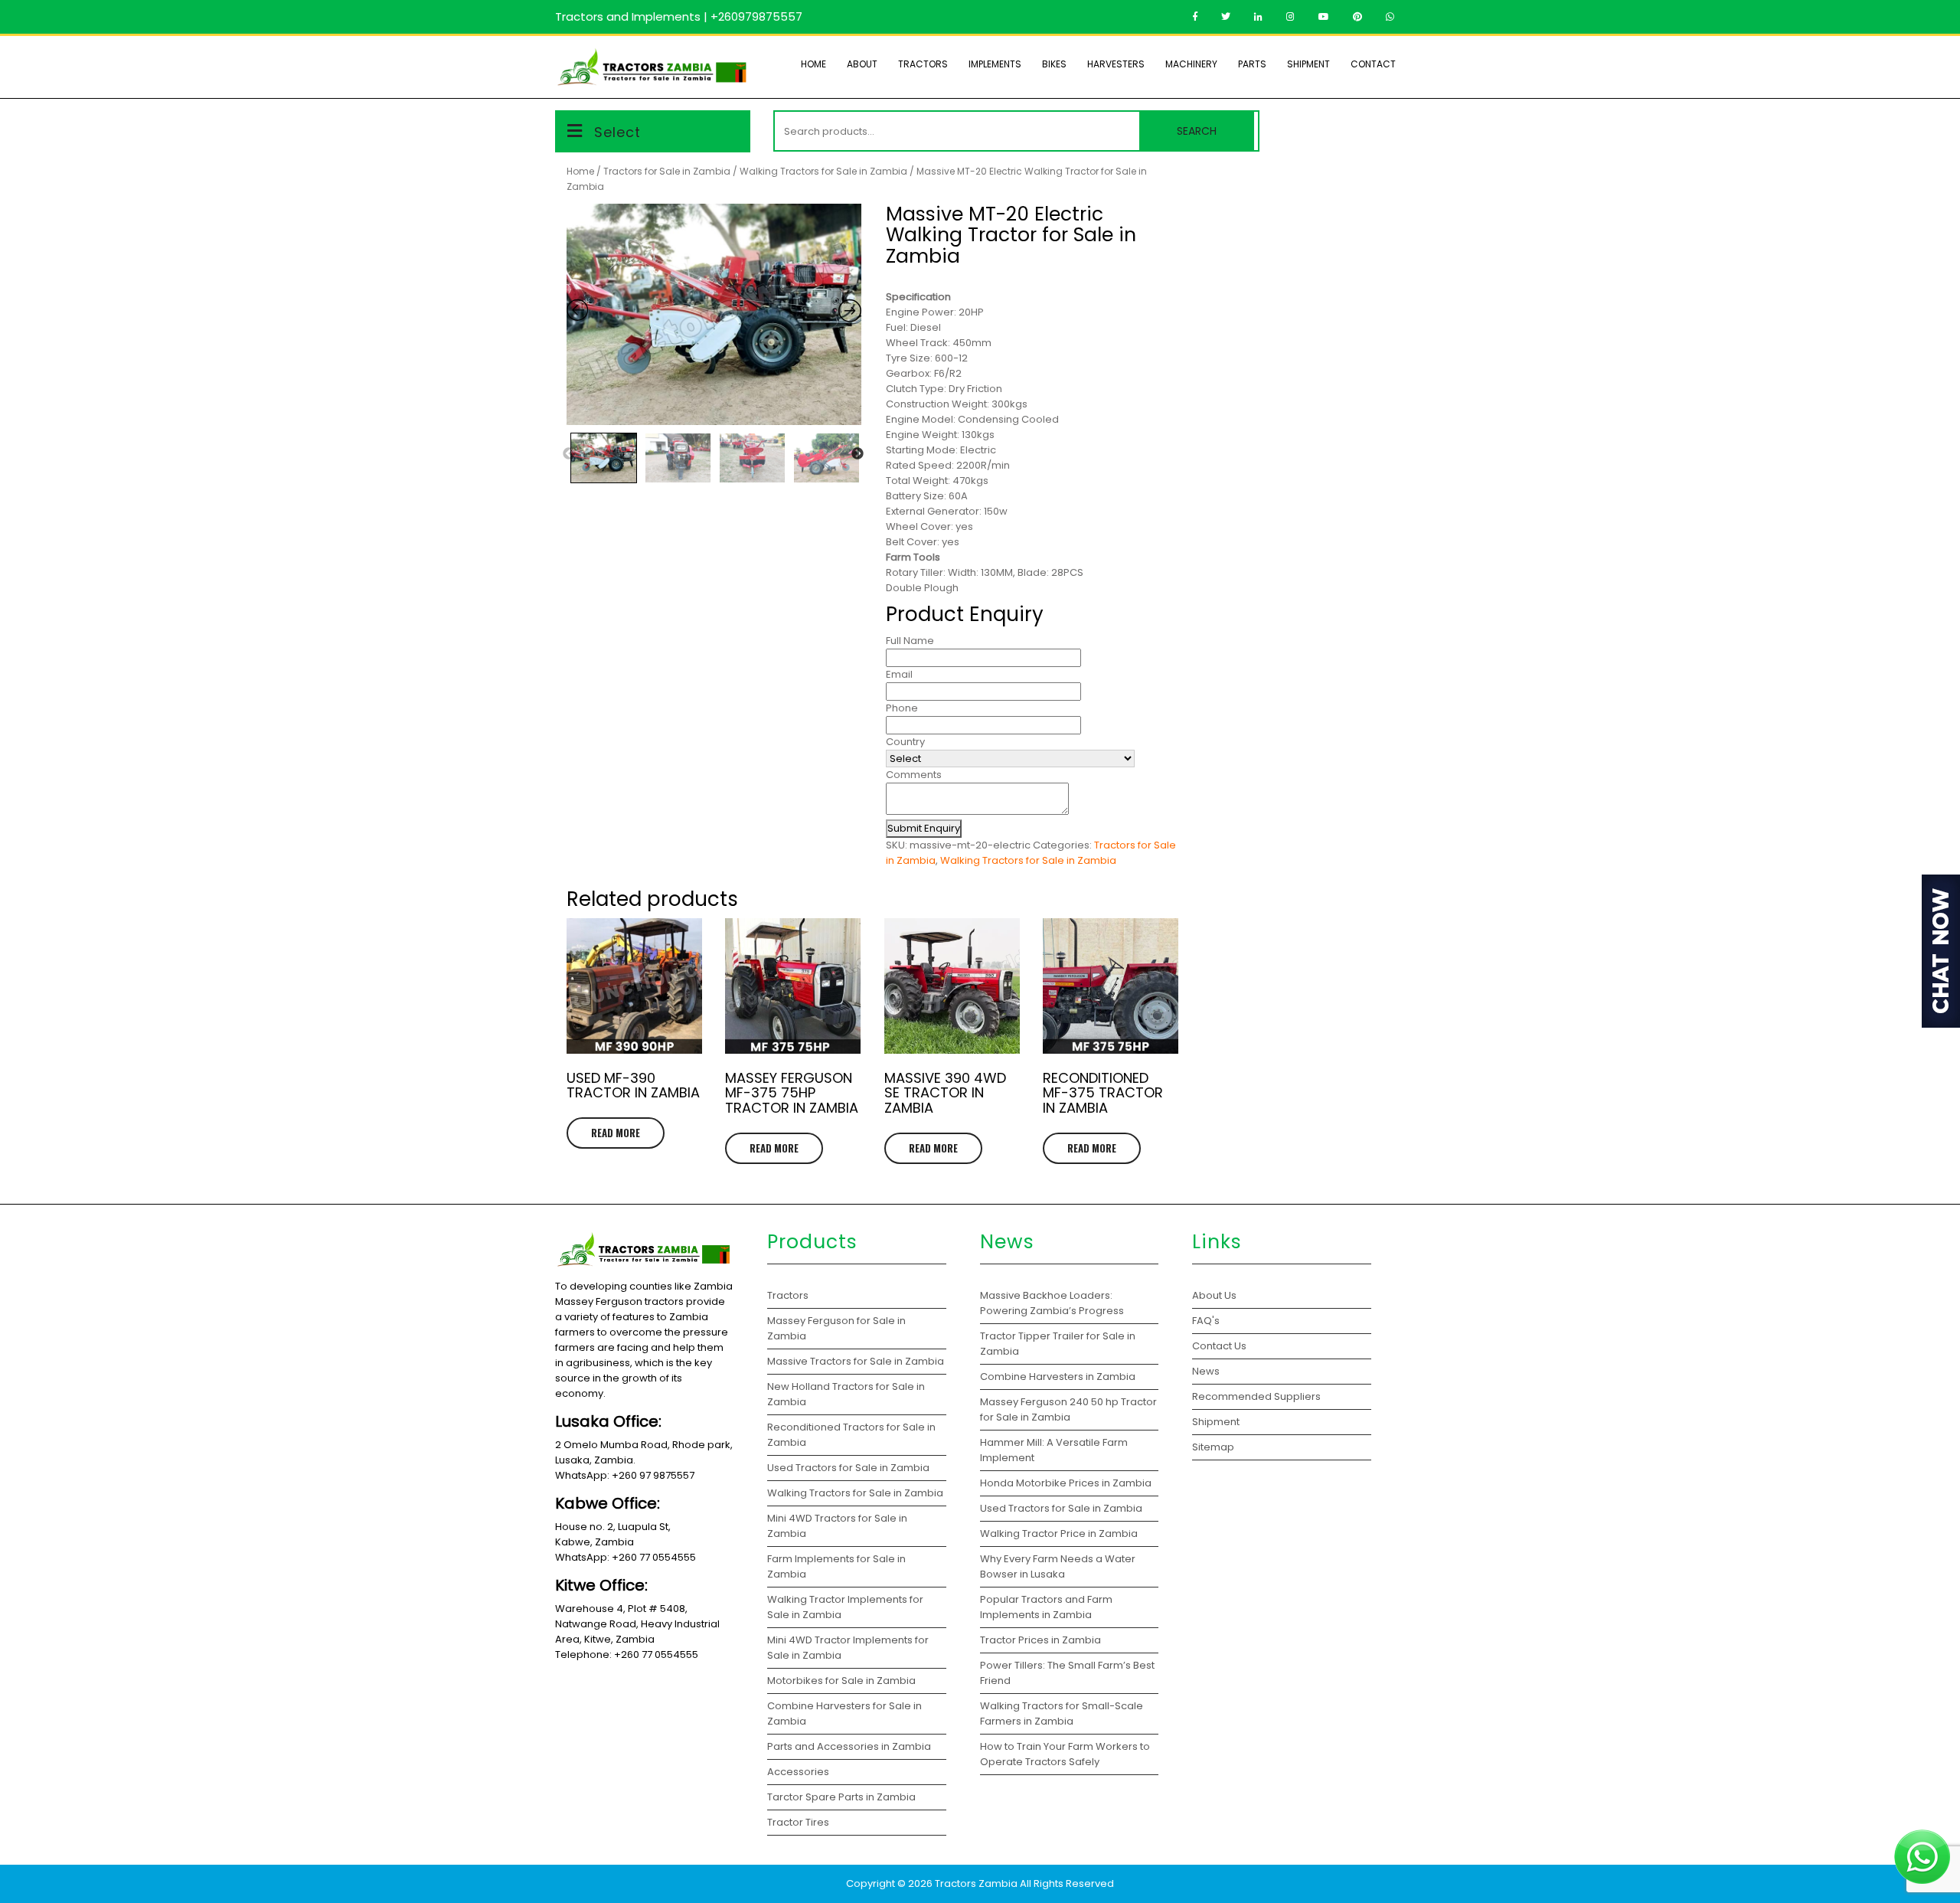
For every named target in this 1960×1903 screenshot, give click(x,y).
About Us (1214, 1295)
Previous (569, 454)
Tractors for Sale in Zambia (667, 171)
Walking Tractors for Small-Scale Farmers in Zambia (1062, 1713)
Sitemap (1213, 1447)
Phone (902, 708)
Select (617, 132)
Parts (1252, 64)
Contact (1373, 64)
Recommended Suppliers (1256, 1396)
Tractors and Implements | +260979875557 (679, 16)
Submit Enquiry (924, 828)
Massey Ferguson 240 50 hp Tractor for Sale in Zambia (1068, 1409)
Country (905, 742)
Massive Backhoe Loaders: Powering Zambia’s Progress (1052, 1303)
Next (857, 454)
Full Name (910, 641)
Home (813, 64)
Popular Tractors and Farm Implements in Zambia (1046, 1607)
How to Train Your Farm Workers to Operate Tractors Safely (1065, 1754)
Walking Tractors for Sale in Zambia (823, 171)
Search (1197, 131)
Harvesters (1116, 64)
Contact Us (1219, 1346)
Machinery (1191, 64)
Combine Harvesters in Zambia (1059, 1377)
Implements (995, 64)
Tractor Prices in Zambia (1042, 1640)
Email (899, 674)
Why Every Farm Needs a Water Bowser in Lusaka (1058, 1566)
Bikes (1054, 64)
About (862, 64)
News (1206, 1371)
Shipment (1308, 64)
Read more (616, 1133)
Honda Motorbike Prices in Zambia (1066, 1483)
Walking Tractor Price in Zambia (1059, 1534)
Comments (914, 775)
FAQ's (1206, 1321)
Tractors (923, 64)
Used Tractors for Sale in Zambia (1061, 1508)
